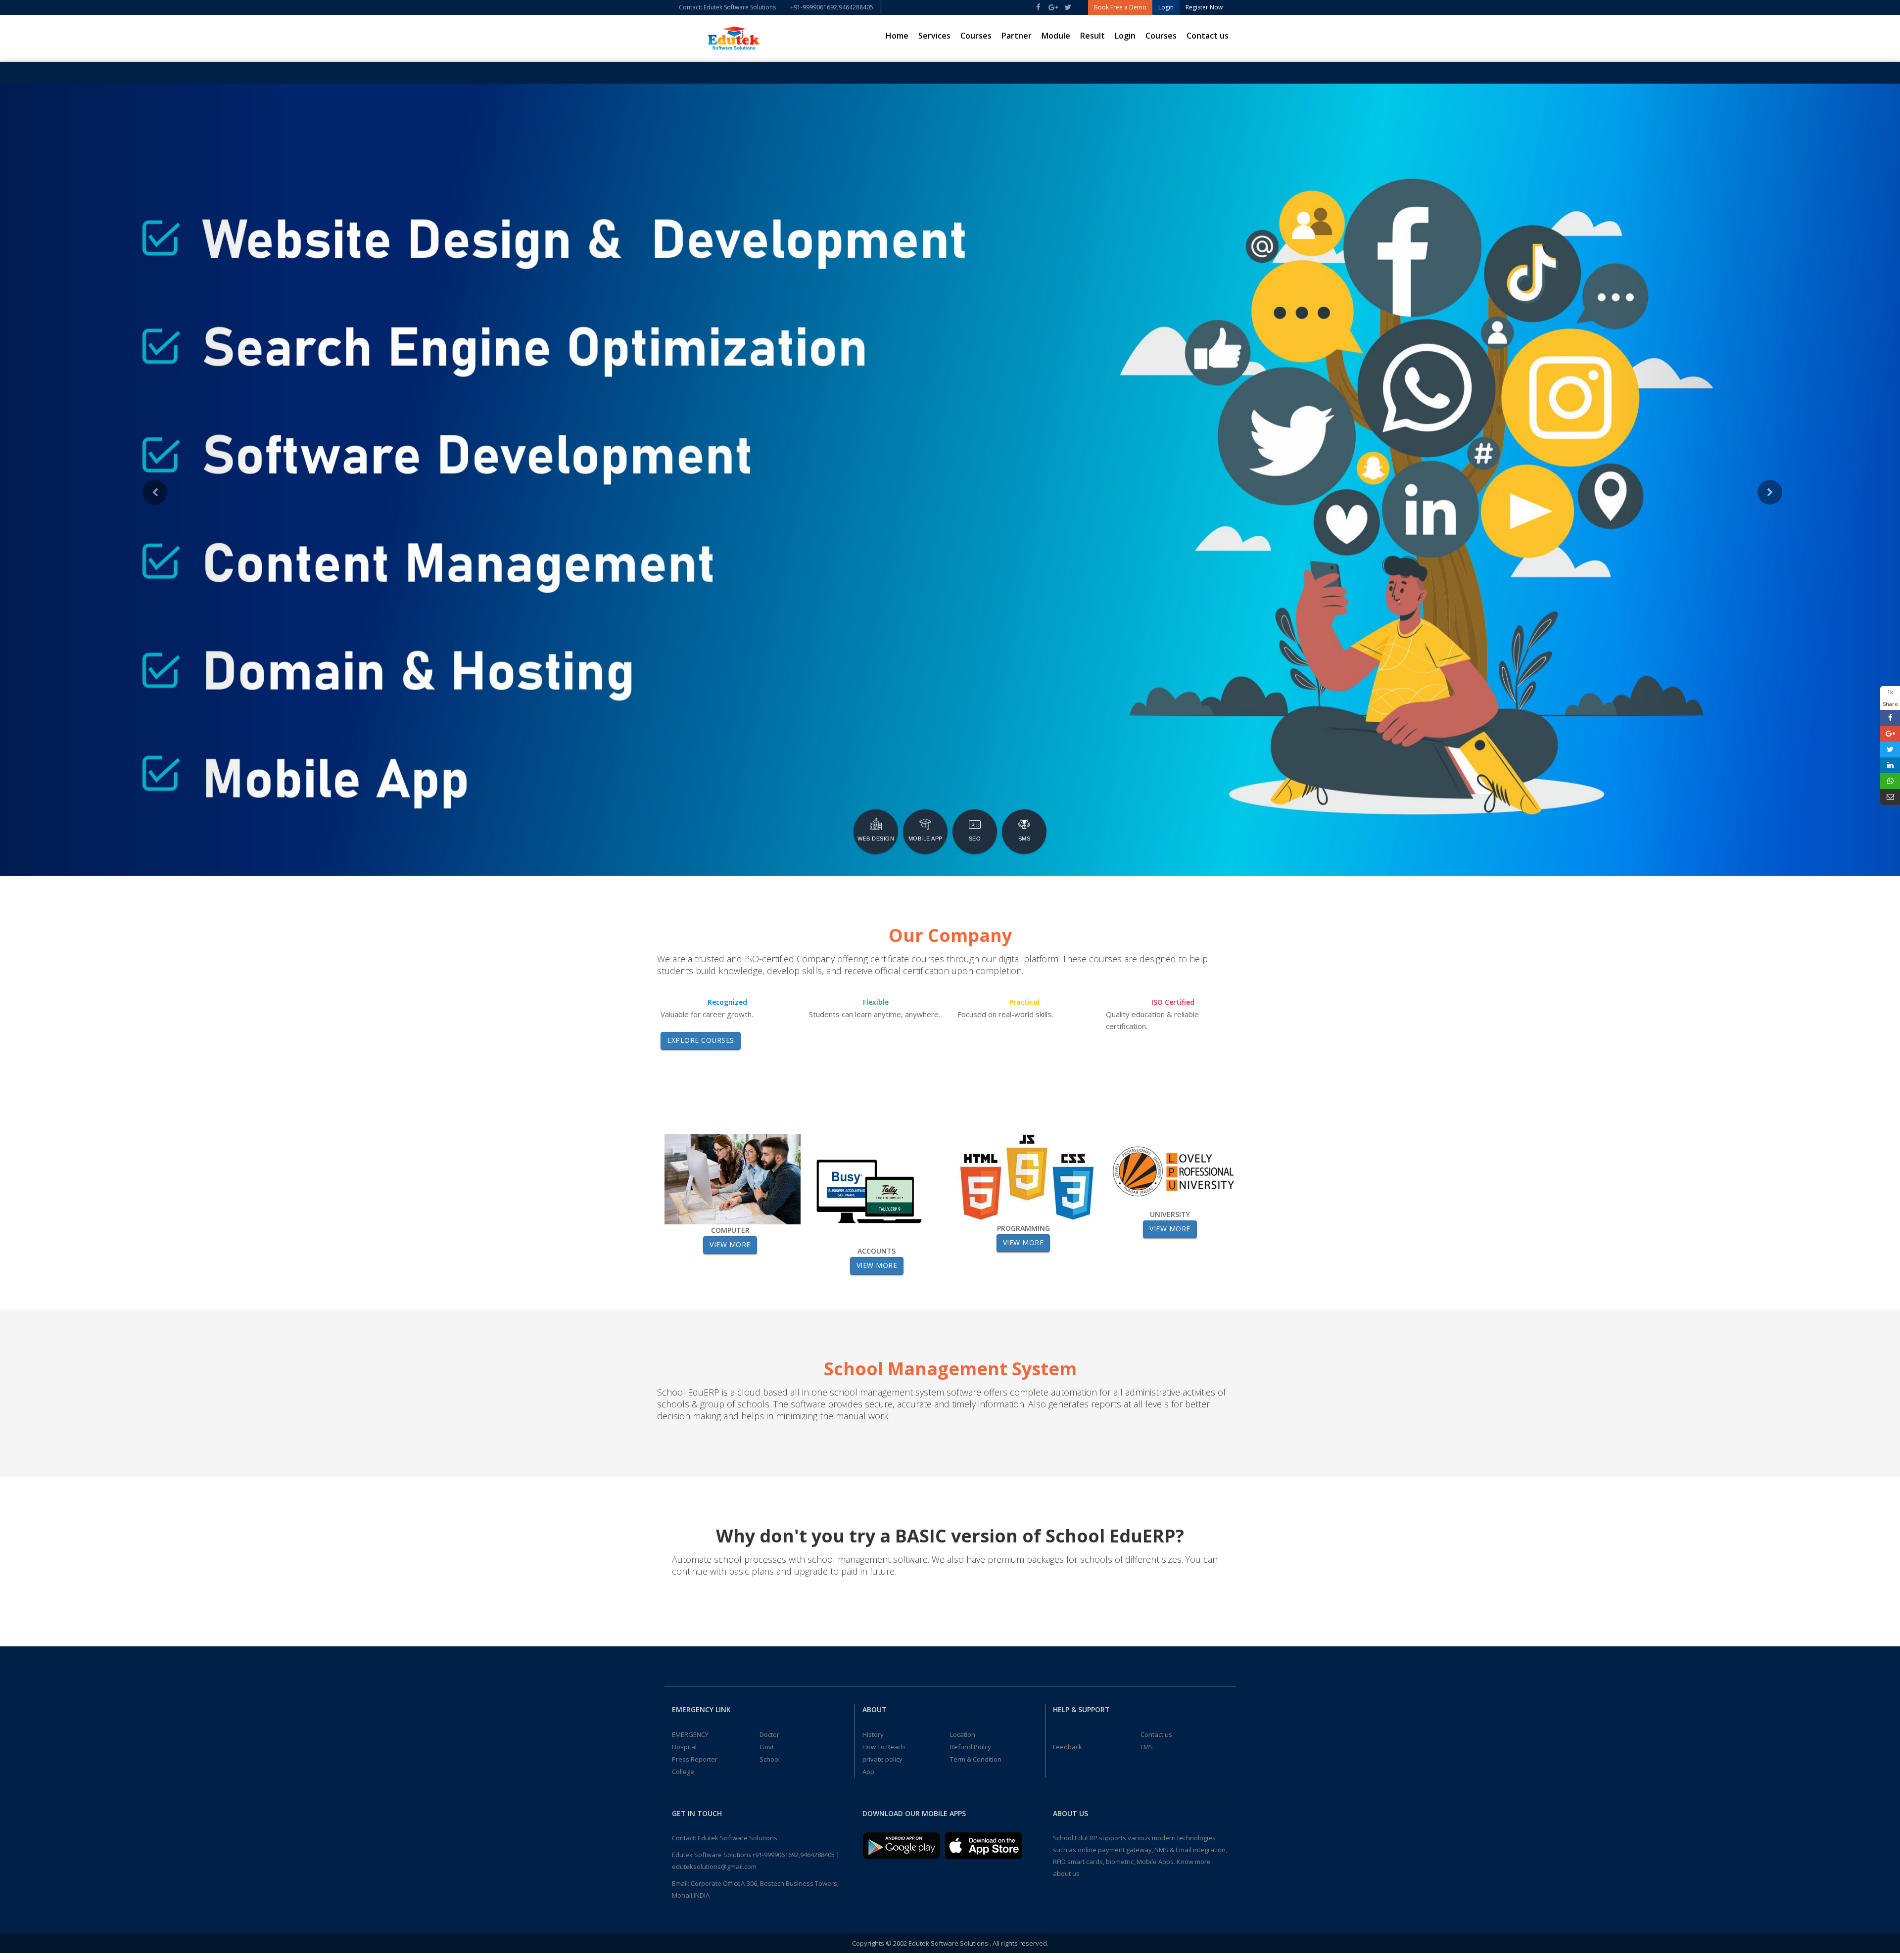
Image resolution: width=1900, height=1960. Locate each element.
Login (1125, 36)
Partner (1017, 36)
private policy (882, 1759)
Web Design (876, 839)
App (868, 1772)
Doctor (769, 1734)
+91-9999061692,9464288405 (832, 7)
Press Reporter (695, 1759)
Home (897, 36)
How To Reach (884, 1747)
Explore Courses (701, 1040)
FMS (1147, 1747)
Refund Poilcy (971, 1747)
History (873, 1734)
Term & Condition (976, 1759)
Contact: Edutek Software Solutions (727, 7)
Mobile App (926, 839)
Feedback (1068, 1747)
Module (1056, 36)
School (770, 1759)
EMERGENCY (690, 1734)
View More (730, 1244)
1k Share (1890, 698)
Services (934, 36)
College (683, 1772)
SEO (975, 839)
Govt (767, 1747)
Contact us (1208, 36)
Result (1092, 36)
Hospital (684, 1747)
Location (963, 1734)
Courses (976, 36)
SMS (1024, 839)
